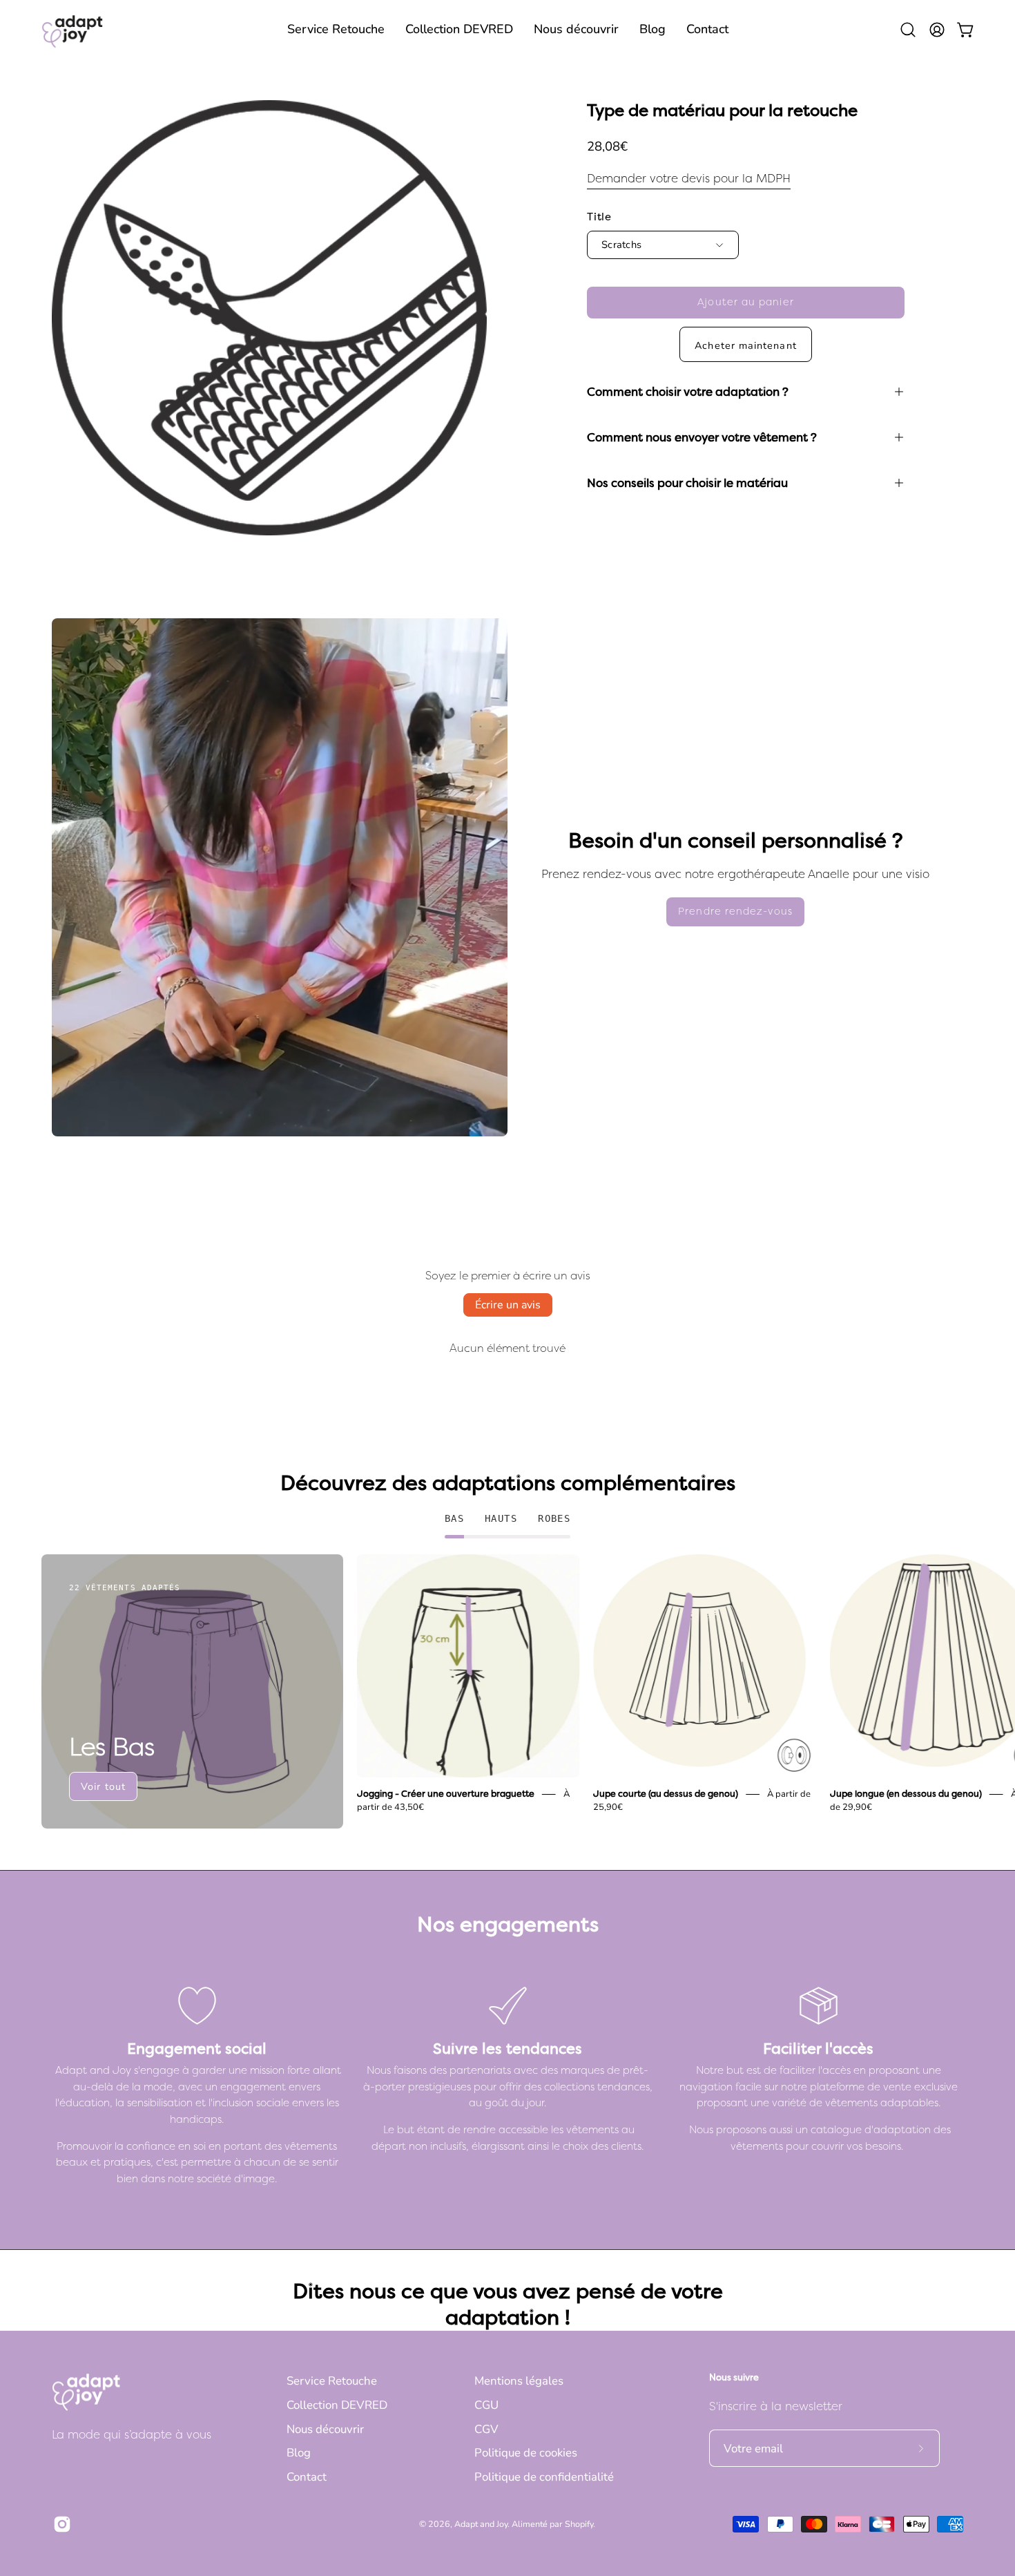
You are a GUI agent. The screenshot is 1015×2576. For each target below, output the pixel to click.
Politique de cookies (526, 2453)
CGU (486, 2405)
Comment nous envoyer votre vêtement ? (702, 437)
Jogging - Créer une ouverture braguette (446, 1794)
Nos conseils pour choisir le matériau (687, 483)
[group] (507, 1691)
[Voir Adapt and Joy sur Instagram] (60, 2524)
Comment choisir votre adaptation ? (688, 392)
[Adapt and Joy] (72, 29)
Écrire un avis (508, 1305)
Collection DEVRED (337, 2405)
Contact (307, 2477)
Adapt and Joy (481, 2524)
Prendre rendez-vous (735, 912)
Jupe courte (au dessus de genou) (666, 1794)
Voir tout (103, 1786)
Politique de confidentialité (544, 2477)
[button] (336, 29)
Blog (299, 2453)
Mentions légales (519, 2381)
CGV (486, 2429)
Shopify (579, 2524)
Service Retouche (332, 2381)
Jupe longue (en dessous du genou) (906, 1794)
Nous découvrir (325, 2429)
